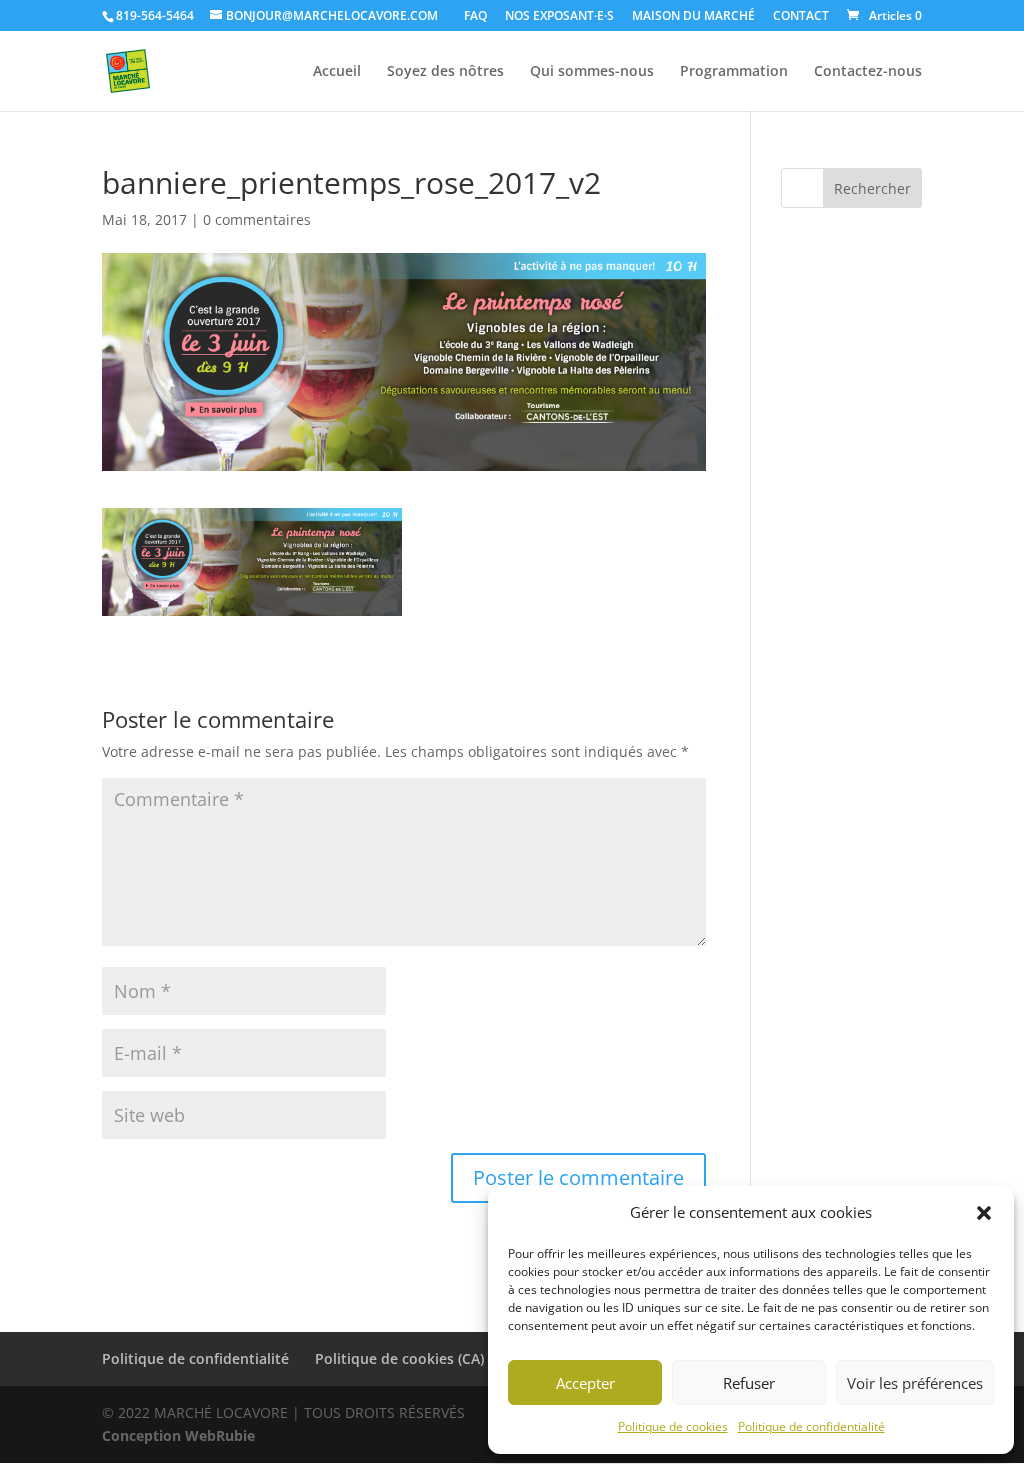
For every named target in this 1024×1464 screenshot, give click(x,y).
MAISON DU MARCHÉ (693, 17)
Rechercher (872, 188)
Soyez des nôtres (445, 72)
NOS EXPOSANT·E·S (559, 17)
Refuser (749, 1383)
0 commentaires (257, 219)
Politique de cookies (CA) (399, 1358)
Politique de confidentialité (811, 1426)
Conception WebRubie (178, 1435)
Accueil (337, 72)
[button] (984, 1213)
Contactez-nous (868, 72)
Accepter (585, 1383)
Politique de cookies (673, 1426)
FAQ (475, 17)
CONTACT (801, 17)
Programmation (734, 72)
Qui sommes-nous (592, 72)
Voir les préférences (915, 1383)
